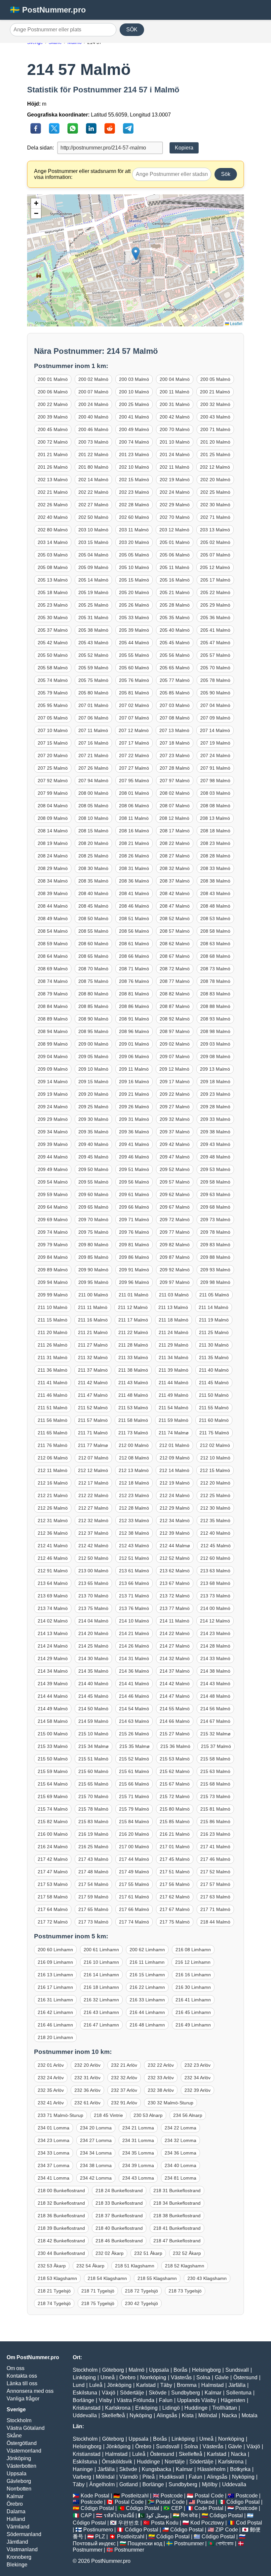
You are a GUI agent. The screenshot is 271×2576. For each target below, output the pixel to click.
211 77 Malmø (93, 1445)
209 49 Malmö (53, 1169)
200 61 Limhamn (101, 1950)
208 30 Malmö (93, 868)
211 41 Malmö (53, 1383)
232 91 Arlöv (124, 2103)
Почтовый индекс (94, 2543)
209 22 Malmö (175, 1094)
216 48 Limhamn (147, 2025)
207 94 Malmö (93, 781)
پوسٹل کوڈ (157, 2515)
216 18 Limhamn (101, 1987)
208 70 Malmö (93, 969)
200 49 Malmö (134, 429)
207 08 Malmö (175, 718)
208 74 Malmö (53, 981)
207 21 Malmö (93, 755)
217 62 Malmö (175, 1897)
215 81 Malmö (215, 1809)
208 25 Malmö (93, 856)
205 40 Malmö (175, 630)
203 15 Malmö (93, 542)
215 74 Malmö (53, 1809)
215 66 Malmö (134, 1784)
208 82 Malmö (175, 994)
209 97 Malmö (175, 1282)
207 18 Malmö (175, 743)
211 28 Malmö (133, 1345)
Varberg (82, 2477)
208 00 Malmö (93, 793)
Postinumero (98, 2530)
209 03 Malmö (215, 1044)
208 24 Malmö (53, 856)
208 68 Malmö (215, 956)
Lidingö (171, 2408)
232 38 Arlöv (161, 2090)
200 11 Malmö (174, 392)
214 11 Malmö (174, 1621)
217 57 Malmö (215, 1884)
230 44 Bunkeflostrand (61, 2253)
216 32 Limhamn (101, 2000)
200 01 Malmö (53, 379)
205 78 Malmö (215, 680)
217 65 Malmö (93, 1909)
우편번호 (129, 2523)
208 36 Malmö (134, 881)
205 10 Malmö (134, 567)
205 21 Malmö (175, 592)
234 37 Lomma (54, 2165)
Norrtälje (175, 2462)
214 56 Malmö (215, 1709)
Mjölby (210, 2484)
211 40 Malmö (214, 1370)
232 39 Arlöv (197, 2090)
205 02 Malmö (215, 542)
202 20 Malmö (215, 480)
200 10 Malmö (134, 392)
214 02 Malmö (53, 1621)
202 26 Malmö (53, 505)
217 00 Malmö (134, 1847)
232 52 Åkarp (187, 2253)
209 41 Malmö (134, 1144)
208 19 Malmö (53, 843)
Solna (203, 2377)
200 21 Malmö (215, 392)
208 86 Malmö (134, 1006)
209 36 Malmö (134, 1132)
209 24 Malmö (53, 1107)
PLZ (100, 2537)
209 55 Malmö (93, 1182)
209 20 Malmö (93, 1094)
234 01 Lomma (54, 2128)
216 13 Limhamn (55, 1975)
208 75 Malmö (93, 981)
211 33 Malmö (133, 1357)
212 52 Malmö (175, 1558)
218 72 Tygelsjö (141, 2291)
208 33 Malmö (215, 868)
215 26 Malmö (134, 1734)
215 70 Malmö (93, 1796)
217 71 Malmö (215, 1909)
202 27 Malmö (93, 505)
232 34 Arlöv (197, 2078)
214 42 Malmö (175, 1684)
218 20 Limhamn (55, 2037)
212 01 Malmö (174, 1445)
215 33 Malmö (53, 1746)
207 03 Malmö (175, 705)
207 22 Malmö (134, 755)
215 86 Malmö (215, 1822)
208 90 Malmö (93, 1019)
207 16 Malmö (93, 743)
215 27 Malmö (175, 1734)
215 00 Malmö (53, 1734)
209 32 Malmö (175, 1119)
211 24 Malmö (174, 1332)
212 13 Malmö (134, 1470)
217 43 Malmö (93, 1859)
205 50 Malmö (53, 655)
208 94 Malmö (53, 1031)
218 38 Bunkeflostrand (177, 2216)
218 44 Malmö (215, 1922)
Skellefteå (113, 2415)
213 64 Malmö (53, 1583)
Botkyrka (240, 2469)
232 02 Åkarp (110, 2253)
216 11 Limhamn (147, 1962)
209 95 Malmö (93, 1282)
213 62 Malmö (175, 1571)
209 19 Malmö (53, 1094)
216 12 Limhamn (193, 1962)
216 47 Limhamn (101, 2025)
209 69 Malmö (53, 1220)
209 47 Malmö (175, 1157)
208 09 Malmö (53, 818)
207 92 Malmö (53, 781)
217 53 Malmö (53, 1884)
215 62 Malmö (175, 1771)
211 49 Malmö (174, 1395)
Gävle (222, 2377)
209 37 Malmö (175, 1132)
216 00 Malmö (53, 1834)
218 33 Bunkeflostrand (119, 2203)
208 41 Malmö (134, 893)
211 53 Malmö (133, 1408)
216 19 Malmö (93, 1834)
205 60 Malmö (134, 668)
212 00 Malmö (134, 1445)
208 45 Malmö (93, 906)
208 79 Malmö (53, 994)
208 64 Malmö (53, 956)
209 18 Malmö (215, 1082)
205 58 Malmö (53, 668)
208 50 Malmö (93, 919)
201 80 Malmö (93, 467)
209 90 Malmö (93, 1270)
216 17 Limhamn (55, 1987)
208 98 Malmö (215, 1031)
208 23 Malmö (215, 843)
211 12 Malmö (133, 1307)
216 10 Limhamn (101, 1962)
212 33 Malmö (134, 1521)
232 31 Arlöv (87, 2078)
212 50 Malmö (93, 1558)
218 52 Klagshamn (185, 2266)
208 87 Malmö (175, 1006)
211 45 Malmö (214, 1383)
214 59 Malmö (93, 1721)
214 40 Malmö (93, 1684)
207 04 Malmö (215, 705)
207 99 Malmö (53, 793)
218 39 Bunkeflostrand (61, 2228)
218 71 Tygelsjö (98, 2291)
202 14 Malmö (93, 480)
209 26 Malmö (134, 1107)
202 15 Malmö (134, 480)
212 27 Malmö (93, 1508)
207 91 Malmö (215, 768)
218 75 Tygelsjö (98, 2303)
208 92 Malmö (175, 1019)
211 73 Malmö (133, 1433)
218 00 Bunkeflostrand (61, 2191)
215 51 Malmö (93, 1759)
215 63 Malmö (215, 1771)
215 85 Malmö (175, 1822)
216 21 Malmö (175, 1834)
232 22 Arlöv (161, 2065)
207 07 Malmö (134, 718)
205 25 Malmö (93, 605)
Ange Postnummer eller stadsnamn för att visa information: (82, 174)
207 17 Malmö (134, 743)
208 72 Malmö (175, 969)
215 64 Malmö (53, 1784)
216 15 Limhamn (147, 1975)
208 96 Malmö (134, 1031)
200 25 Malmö (134, 404)
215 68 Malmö (215, 1784)
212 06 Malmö (53, 1458)
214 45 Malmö (93, 1696)
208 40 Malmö (93, 893)
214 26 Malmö (134, 1646)
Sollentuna (239, 2393)
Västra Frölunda (135, 2400)
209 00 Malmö (93, 1044)
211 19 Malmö (214, 1320)
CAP (86, 2515)
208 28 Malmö (215, 856)
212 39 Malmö (175, 1533)
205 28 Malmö (175, 605)
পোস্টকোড (225, 2543)
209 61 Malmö (134, 1194)
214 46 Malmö (134, 1696)
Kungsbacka (156, 2469)
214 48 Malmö (215, 1696)
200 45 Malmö (53, 429)
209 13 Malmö (215, 1069)
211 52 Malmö (93, 1408)
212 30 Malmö (215, 1508)
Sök (226, 174)
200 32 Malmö (215, 404)
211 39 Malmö (174, 1370)
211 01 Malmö (134, 1295)
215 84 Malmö (134, 1822)
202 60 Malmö (134, 517)
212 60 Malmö (215, 1558)
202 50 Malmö (93, 517)
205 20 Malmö (134, 592)
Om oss (16, 2368)
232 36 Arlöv (87, 2090)
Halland (16, 2519)
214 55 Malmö (175, 1709)
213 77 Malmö (175, 1608)
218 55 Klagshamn (157, 2278)
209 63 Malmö (215, 1194)
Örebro (15, 2504)
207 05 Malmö (53, 718)
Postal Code (209, 2496)
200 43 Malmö (215, 417)
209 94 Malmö (53, 1282)
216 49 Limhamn (193, 2025)
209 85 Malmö (93, 1257)
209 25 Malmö (93, 1107)
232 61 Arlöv (87, 2103)
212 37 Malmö (93, 1533)
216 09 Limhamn (55, 1962)
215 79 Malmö (134, 1809)
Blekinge (17, 2565)
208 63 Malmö (215, 944)
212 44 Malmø (175, 1546)
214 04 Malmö (93, 1621)
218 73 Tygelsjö (185, 2291)
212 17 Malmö (93, 1483)
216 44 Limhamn (147, 2012)
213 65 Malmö (93, 1583)
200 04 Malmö (175, 379)
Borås (180, 2370)
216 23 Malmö (215, 1834)
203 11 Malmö (134, 530)
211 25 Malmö (214, 1332)
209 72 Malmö (175, 1220)
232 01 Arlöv (51, 2065)
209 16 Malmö (134, 1082)
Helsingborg (206, 2370)
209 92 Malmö (175, 1270)
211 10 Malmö (53, 1307)
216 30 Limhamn (193, 1987)
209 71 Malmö (134, 1220)
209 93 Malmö (215, 1270)
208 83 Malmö (215, 994)
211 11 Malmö (93, 1307)
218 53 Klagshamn (57, 2278)
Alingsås (167, 2415)
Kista (188, 2415)
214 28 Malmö (215, 1646)
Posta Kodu (165, 2523)
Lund (79, 2385)
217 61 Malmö (134, 1897)
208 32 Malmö (175, 868)
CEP (177, 2508)
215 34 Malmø (94, 1746)
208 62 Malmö (175, 944)
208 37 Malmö (175, 881)
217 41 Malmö (215, 1847)
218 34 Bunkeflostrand (177, 2203)
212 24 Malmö (175, 1495)
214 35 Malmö (93, 1671)
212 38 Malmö (134, 1533)
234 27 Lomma (96, 2140)
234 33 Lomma (54, 2153)
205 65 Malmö (175, 668)
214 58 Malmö (53, 1721)
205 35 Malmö (175, 618)
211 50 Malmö (214, 1395)
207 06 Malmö (93, 718)
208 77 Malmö (175, 981)
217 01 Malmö (175, 1847)
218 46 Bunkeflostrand (119, 2241)
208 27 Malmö (175, 856)
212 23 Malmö (134, 1495)
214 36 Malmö (134, 1671)
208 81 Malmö (134, 994)
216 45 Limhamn (193, 2012)
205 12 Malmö (215, 567)
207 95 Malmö (134, 781)
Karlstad (146, 2385)
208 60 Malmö (93, 944)
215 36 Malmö (175, 1746)
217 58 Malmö (53, 1897)
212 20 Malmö (215, 1483)
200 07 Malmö (93, 392)
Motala (250, 2415)
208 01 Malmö (134, 793)
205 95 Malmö (53, 705)
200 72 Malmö (53, 442)
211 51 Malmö (53, 1408)
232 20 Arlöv (87, 2065)
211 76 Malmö (53, 1445)
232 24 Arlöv (51, 2078)
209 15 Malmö (93, 1082)
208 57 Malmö (175, 931)
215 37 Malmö (216, 1746)
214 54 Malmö (134, 1709)
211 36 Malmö (53, 1370)
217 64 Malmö (53, 1909)
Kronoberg (19, 2557)
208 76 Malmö (134, 981)
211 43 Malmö (133, 1383)
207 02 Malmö (134, 705)
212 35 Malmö (215, 1521)
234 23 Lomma (54, 2140)
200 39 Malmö (53, 417)
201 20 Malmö (215, 442)
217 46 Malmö (215, 1859)
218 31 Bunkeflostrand (177, 2191)
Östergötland (22, 2443)
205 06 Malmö (175, 555)
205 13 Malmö (53, 580)
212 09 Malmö (175, 1458)
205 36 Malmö (215, 618)
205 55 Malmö (134, 655)
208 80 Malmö (93, 994)
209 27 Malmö (175, 1107)
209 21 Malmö (134, 1094)
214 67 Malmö (215, 1721)
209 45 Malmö (93, 1157)
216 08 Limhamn (193, 1950)
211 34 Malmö (174, 1357)
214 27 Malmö (175, 1646)
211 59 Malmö (174, 1420)
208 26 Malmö (134, 856)
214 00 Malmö (215, 1608)
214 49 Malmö (53, 1709)
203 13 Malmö (215, 530)
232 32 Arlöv (124, 2078)
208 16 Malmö (134, 831)
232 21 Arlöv (124, 2065)
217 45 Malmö (175, 1859)
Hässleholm (211, 2469)
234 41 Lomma (54, 2178)
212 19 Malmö (175, 1483)
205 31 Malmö (93, 618)
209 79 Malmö (53, 1245)
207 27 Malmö (134, 768)
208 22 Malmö (175, 843)
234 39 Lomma (138, 2165)
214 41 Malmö (134, 1684)
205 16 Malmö (175, 580)
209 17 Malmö (175, 1082)
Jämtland (17, 2542)
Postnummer (189, 2543)
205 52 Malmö (93, 655)
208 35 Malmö (93, 881)
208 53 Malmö (215, 919)
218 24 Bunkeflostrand (119, 2191)
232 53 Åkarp (52, 2266)
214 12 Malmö (215, 1621)
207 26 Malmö (93, 768)
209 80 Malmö (93, 1245)
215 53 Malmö (175, 1759)
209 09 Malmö (53, 1069)
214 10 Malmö (134, 1621)
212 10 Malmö (215, 1458)
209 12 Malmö (174, 1069)
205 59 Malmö (93, 668)
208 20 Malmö (93, 843)
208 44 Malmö (53, 906)
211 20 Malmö (53, 1332)
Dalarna (16, 2511)
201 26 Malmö (53, 467)
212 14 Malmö (174, 1470)
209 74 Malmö (53, 1232)
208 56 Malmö (134, 931)
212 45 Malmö (216, 1546)
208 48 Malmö (215, 906)
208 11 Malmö (134, 818)
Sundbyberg (186, 2393)
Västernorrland (24, 2451)
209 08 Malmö (215, 1056)
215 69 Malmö (53, 1796)
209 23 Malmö (215, 1094)
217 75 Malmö (175, 1922)
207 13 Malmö (174, 730)
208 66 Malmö (134, 956)
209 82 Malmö (175, 1245)
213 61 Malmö (134, 1571)
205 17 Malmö (215, 580)
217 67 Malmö (175, 1909)
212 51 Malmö (134, 1558)
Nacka (229, 2415)
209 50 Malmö (93, 1169)
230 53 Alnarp (148, 2115)
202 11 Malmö (174, 467)
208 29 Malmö (53, 868)
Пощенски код (145, 2543)
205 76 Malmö (134, 680)
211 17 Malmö (133, 1320)
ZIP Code (227, 2530)
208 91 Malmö (134, 1019)
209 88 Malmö (215, 1257)
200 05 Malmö (215, 379)
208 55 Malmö (93, 931)
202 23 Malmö (134, 492)
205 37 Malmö (53, 630)
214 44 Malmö (53, 1696)
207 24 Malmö (215, 755)
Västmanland (22, 2549)
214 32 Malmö (175, 1658)
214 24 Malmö (53, 1646)
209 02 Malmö (175, 1044)
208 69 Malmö (53, 969)
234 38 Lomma (96, 2165)
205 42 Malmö (53, 643)
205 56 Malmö (175, 655)
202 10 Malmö (134, 467)
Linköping (84, 2377)
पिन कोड (189, 2515)
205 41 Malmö (215, 630)
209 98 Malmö (215, 1282)
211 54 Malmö (174, 1408)
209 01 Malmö (134, 1044)
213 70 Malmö (93, 1596)
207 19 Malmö (215, 743)
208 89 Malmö (53, 1019)
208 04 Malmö (53, 806)
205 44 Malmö (134, 643)
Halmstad (213, 2385)
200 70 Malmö (175, 429)
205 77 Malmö (175, 680)
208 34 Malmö (53, 881)
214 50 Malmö (93, 1709)
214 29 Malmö (53, 1658)
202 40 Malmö (53, 517)
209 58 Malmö (215, 1182)
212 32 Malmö (93, 1521)
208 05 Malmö (93, 806)
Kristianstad (87, 2408)
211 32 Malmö (93, 1357)
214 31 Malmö (134, 1658)
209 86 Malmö (134, 1257)
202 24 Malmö (175, 492)
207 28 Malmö (175, 768)
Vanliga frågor (23, 2399)
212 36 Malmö (53, 1533)
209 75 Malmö (93, 1232)
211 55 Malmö (214, 1408)
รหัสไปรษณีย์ (119, 2515)
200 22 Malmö (53, 404)
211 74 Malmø (174, 1433)
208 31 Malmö (134, 868)
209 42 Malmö (175, 1144)
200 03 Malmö (134, 379)
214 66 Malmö (175, 1721)
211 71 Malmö (93, 1433)
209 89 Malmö (53, 1270)
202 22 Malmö (93, 492)
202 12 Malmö (215, 467)
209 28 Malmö (215, 1107)
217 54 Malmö (93, 1884)
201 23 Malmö (134, 454)
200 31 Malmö (175, 404)
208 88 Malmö (215, 1006)
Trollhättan (225, 2408)
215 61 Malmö (134, 1771)
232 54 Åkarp (90, 2266)
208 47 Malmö (175, 906)
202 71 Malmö (215, 517)
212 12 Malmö (93, 1470)
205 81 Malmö (134, 693)
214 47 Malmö (175, 1696)
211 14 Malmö (213, 1307)
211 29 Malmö (174, 1345)
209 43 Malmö (215, 1144)
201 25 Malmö (215, 454)
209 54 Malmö (53, 1182)
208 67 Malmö (175, 956)
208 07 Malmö (175, 806)
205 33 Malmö (134, 618)
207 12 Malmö (134, 730)
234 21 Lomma (138, 2128)
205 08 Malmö (53, 567)
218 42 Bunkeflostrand (61, 2241)
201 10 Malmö (175, 442)
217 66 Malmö (134, 1909)
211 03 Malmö (174, 1295)
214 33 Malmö (215, 1658)
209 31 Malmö (134, 1119)
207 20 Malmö (53, 755)
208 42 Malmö (175, 893)
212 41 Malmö (53, 1546)
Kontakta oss (22, 2376)
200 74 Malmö (134, 442)
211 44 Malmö (174, 1383)
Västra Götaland (26, 2428)
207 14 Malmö (215, 730)
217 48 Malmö (93, 1872)
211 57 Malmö (93, 1420)
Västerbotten (21, 2466)
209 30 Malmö (93, 1119)
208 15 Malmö (93, 831)
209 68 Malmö (215, 1207)
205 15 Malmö (134, 580)
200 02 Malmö (93, 379)
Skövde (158, 2393)
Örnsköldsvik (117, 2462)
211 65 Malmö (53, 1433)
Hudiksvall (172, 2477)
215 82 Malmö (53, 1822)
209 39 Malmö (53, 1144)
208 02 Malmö (175, 793)
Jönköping (19, 2458)
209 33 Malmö (215, 1119)
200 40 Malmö (93, 417)
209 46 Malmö (134, 1157)
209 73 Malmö (215, 1220)
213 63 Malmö (215, 1571)
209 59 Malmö (53, 1194)
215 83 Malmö (93, 1822)
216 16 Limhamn (193, 1975)
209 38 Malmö (215, 1132)
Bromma (187, 2385)
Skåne (14, 2436)
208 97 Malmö (175, 1031)
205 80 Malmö (93, 693)
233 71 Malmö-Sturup (60, 2115)
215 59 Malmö (53, 1771)
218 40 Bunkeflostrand (119, 2228)
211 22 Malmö (133, 1332)
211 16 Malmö (93, 1320)
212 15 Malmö (215, 1470)
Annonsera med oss (30, 2391)
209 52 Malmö (175, 1169)
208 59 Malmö (53, 944)
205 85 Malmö (175, 693)
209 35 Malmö (93, 1132)
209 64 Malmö (53, 1207)
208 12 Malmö (174, 818)
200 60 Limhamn (55, 1950)
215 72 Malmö (175, 1796)
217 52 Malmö (215, 1872)
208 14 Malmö (53, 831)
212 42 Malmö (93, 1546)
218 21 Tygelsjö (54, 2291)
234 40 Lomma (180, 2165)
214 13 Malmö (53, 1633)
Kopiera (184, 148)
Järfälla (237, 2385)
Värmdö (129, 2477)
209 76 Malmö (134, 1232)
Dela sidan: (40, 148)
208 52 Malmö (175, 919)
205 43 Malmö (93, 643)
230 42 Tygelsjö (141, 2303)
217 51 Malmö (175, 1872)
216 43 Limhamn (101, 2012)
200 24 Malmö (93, 404)
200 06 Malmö (53, 392)
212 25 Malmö (215, 1495)
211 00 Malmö (93, 1295)
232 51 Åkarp (148, 2253)
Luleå (96, 2385)
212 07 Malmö (93, 1458)
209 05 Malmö (93, 1056)
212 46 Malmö (53, 1558)
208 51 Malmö (134, 919)
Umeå (108, 2377)
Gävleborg (19, 2481)
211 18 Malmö (174, 1320)
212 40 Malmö (215, 1533)
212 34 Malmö (175, 1521)
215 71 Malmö (134, 1796)
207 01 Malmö (93, 705)
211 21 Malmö (93, 1332)
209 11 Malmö (134, 1069)
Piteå (149, 2477)
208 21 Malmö (134, 843)
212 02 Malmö (215, 1445)
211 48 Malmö (133, 1395)
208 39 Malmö (53, 893)
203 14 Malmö (53, 542)
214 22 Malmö (175, 1633)
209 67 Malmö (175, 1207)
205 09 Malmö (93, 567)
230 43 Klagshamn (207, 2278)
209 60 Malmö (93, 1194)
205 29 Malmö (215, 605)
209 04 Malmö (53, 1056)
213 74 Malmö (53, 1608)
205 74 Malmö (53, 680)
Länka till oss (22, 2383)
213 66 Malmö (134, 1583)
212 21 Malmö (53, 1495)
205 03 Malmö (53, 555)
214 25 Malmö (93, 1646)
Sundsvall (237, 2370)
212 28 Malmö (134, 1508)
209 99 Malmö (53, 1295)
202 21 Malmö (53, 492)
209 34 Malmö (53, 1132)
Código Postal (243, 2502)
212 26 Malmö (53, 1508)
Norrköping (153, 2377)
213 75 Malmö (93, 1608)
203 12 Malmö (174, 530)
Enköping (146, 2408)
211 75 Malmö (214, 1433)
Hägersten (233, 2400)
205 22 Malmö (215, 592)
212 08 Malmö (134, 1458)
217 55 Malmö (134, 1884)
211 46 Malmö (53, 1395)
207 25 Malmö (53, 768)
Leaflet (236, 323)
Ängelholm (102, 2484)
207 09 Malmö (215, 718)
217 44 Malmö (134, 1859)
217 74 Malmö (134, 1922)
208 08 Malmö (215, 806)
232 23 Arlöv (197, 2065)
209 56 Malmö (134, 1182)
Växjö (109, 2393)
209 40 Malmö (93, 1144)
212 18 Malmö (134, 1483)
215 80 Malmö (175, 1809)
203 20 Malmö (134, 542)
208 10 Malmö (93, 818)
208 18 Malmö (215, 831)
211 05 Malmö (214, 1295)
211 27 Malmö (93, 1345)
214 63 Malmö (134, 1721)
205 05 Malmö (134, 555)
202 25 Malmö (215, 492)
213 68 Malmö (215, 1583)
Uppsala (17, 2474)
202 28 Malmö (134, 505)
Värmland (18, 2527)
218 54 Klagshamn (107, 2278)
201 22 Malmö (93, 454)
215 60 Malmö (93, 1771)
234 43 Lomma (138, 2178)
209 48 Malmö (215, 1157)
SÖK (132, 30)
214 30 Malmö (93, 1658)
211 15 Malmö (53, 1320)
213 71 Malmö (134, 1596)
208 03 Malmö (215, 793)
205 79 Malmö (53, 693)
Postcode (172, 2496)
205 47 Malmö (215, 643)
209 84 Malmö (53, 1257)
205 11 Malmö (174, 567)
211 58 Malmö (133, 1420)
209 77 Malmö (175, 1232)
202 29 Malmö (175, 505)
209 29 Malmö (53, 1119)
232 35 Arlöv (51, 2090)
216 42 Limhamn (55, 2012)
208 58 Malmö (215, 931)
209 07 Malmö (175, 1056)
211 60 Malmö (214, 1420)
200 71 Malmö (215, 429)
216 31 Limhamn (55, 2000)
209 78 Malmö (215, 1232)
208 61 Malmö (134, 944)
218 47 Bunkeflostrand (177, 2241)
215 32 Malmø (215, 1734)
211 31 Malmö (53, 1357)
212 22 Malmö (93, 1495)
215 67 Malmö (175, 1784)
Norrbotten (19, 2489)
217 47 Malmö (53, 1872)
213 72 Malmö (175, 1596)
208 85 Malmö (93, 1006)
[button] (136, 254)
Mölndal (208, 2415)
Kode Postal (95, 2496)
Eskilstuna (85, 2393)
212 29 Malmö (175, 1508)
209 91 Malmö (134, 1270)
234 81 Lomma (180, 2178)
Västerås (181, 2377)
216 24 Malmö (53, 1847)
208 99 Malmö (53, 1044)
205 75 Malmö (93, 680)
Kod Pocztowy (207, 2523)
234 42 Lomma (96, 2178)
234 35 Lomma (138, 2153)
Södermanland (24, 2534)
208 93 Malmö (215, 1019)
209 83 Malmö (215, 1245)
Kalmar (15, 2496)
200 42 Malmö (175, 417)
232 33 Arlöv (161, 2078)
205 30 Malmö (53, 618)
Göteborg (113, 2370)
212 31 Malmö (53, 1521)
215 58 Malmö (215, 1759)
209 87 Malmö (175, 1257)
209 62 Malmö (175, 1194)
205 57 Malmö (215, 655)
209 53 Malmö (215, 1169)
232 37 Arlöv (124, 2090)
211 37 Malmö (93, 1370)
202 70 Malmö (175, 517)
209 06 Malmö (134, 1056)
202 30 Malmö (215, 505)
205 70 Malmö (215, 668)
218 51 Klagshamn (135, 2266)
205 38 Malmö (93, 630)
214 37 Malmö (175, 1671)
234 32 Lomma (180, 2140)
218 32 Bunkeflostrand (61, 2203)
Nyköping (141, 2415)
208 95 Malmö (93, 1031)
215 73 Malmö (215, 1796)
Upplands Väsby (197, 2400)
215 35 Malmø (135, 1746)
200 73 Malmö (93, 442)
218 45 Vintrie (108, 2115)
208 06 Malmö (134, 806)
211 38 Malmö (133, 1370)
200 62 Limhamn (147, 1950)
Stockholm (19, 2420)
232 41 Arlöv (51, 2103)
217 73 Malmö (93, 1922)
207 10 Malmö (53, 730)
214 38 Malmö (215, 1671)
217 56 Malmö (175, 1884)
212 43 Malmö (134, 1546)
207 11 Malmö (93, 730)
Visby (105, 2400)
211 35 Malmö (214, 1357)
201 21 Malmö (53, 454)
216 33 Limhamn (147, 2000)
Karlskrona (118, 2408)
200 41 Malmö (134, 417)
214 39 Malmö (53, 1684)
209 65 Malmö (93, 1207)
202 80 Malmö (53, 530)
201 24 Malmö (175, 454)
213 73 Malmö (215, 1596)
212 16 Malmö (53, 1483)
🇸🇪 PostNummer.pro (48, 10)
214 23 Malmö (215, 1633)
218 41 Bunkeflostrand (177, 2228)
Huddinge (196, 2408)
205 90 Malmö (215, 693)
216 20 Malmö (134, 1834)
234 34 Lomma (96, 2153)
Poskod (206, 2502)
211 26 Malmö (53, 1345)
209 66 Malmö (134, 1207)
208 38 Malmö (215, 881)
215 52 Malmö (134, 1759)
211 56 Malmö (53, 1420)
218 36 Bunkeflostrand (61, 2216)
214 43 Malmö (215, 1684)
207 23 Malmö (175, 755)
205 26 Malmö (134, 605)
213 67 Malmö (175, 1583)
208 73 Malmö (215, 969)
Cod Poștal (249, 2523)
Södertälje (132, 2393)
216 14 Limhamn (101, 1975)
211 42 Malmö (93, 1383)
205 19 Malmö (93, 592)
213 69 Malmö (53, 1596)
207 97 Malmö (175, 781)
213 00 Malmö (93, 1571)
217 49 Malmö (134, 1872)
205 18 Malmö (53, 592)
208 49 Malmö (53, 919)
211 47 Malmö (93, 1395)
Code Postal (209, 2508)
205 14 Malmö (93, 580)
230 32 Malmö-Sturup (171, 2103)
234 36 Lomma (180, 2153)
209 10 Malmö (93, 1069)
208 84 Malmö (53, 1006)
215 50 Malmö (53, 1759)
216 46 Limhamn (55, 2025)
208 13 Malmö (215, 818)
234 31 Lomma (138, 2140)
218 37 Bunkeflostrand (119, 2216)
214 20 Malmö (93, 1633)
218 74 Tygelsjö (54, 2303)
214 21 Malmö (134, 1633)
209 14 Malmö (53, 1082)
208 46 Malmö (134, 906)
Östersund (245, 2377)
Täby (166, 2385)
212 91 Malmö (53, 1571)
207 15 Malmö (53, 743)
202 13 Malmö (53, 480)
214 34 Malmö (53, 1671)
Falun (166, 2400)
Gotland (129, 2484)
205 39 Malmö (134, 630)
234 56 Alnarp (188, 2115)
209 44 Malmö (53, 1157)
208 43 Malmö (215, 893)
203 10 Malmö (93, 530)
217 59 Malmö (93, 1897)
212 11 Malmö (53, 1470)
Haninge (83, 2469)
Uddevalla (85, 2415)
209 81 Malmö (134, 1245)
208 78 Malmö (215, 981)
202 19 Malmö (175, 480)
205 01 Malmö (175, 542)
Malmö (136, 2370)
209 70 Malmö (93, 1220)
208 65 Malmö (93, 956)
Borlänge (83, 2400)
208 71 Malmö (134, 969)
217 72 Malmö (53, 1922)
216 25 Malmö (93, 1847)
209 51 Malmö (134, 1169)
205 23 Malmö (53, 605)
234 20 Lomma (96, 2128)
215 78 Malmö (93, 1809)
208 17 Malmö (175, 831)
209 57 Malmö (175, 1182)
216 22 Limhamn (147, 1987)
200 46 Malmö (93, 429)
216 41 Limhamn (193, 2000)
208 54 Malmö (53, 931)
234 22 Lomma (180, 2128)
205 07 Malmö (215, 555)
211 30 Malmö (214, 1345)
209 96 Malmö (134, 1282)
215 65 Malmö (93, 1784)
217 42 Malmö (53, 1859)
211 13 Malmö (173, 1307)
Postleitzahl (135, 2496)
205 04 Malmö (93, 555)
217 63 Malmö (215, 1897)
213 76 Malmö (134, 1608)
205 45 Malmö (175, 643)
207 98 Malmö (215, 781)
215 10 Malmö (93, 1734)
